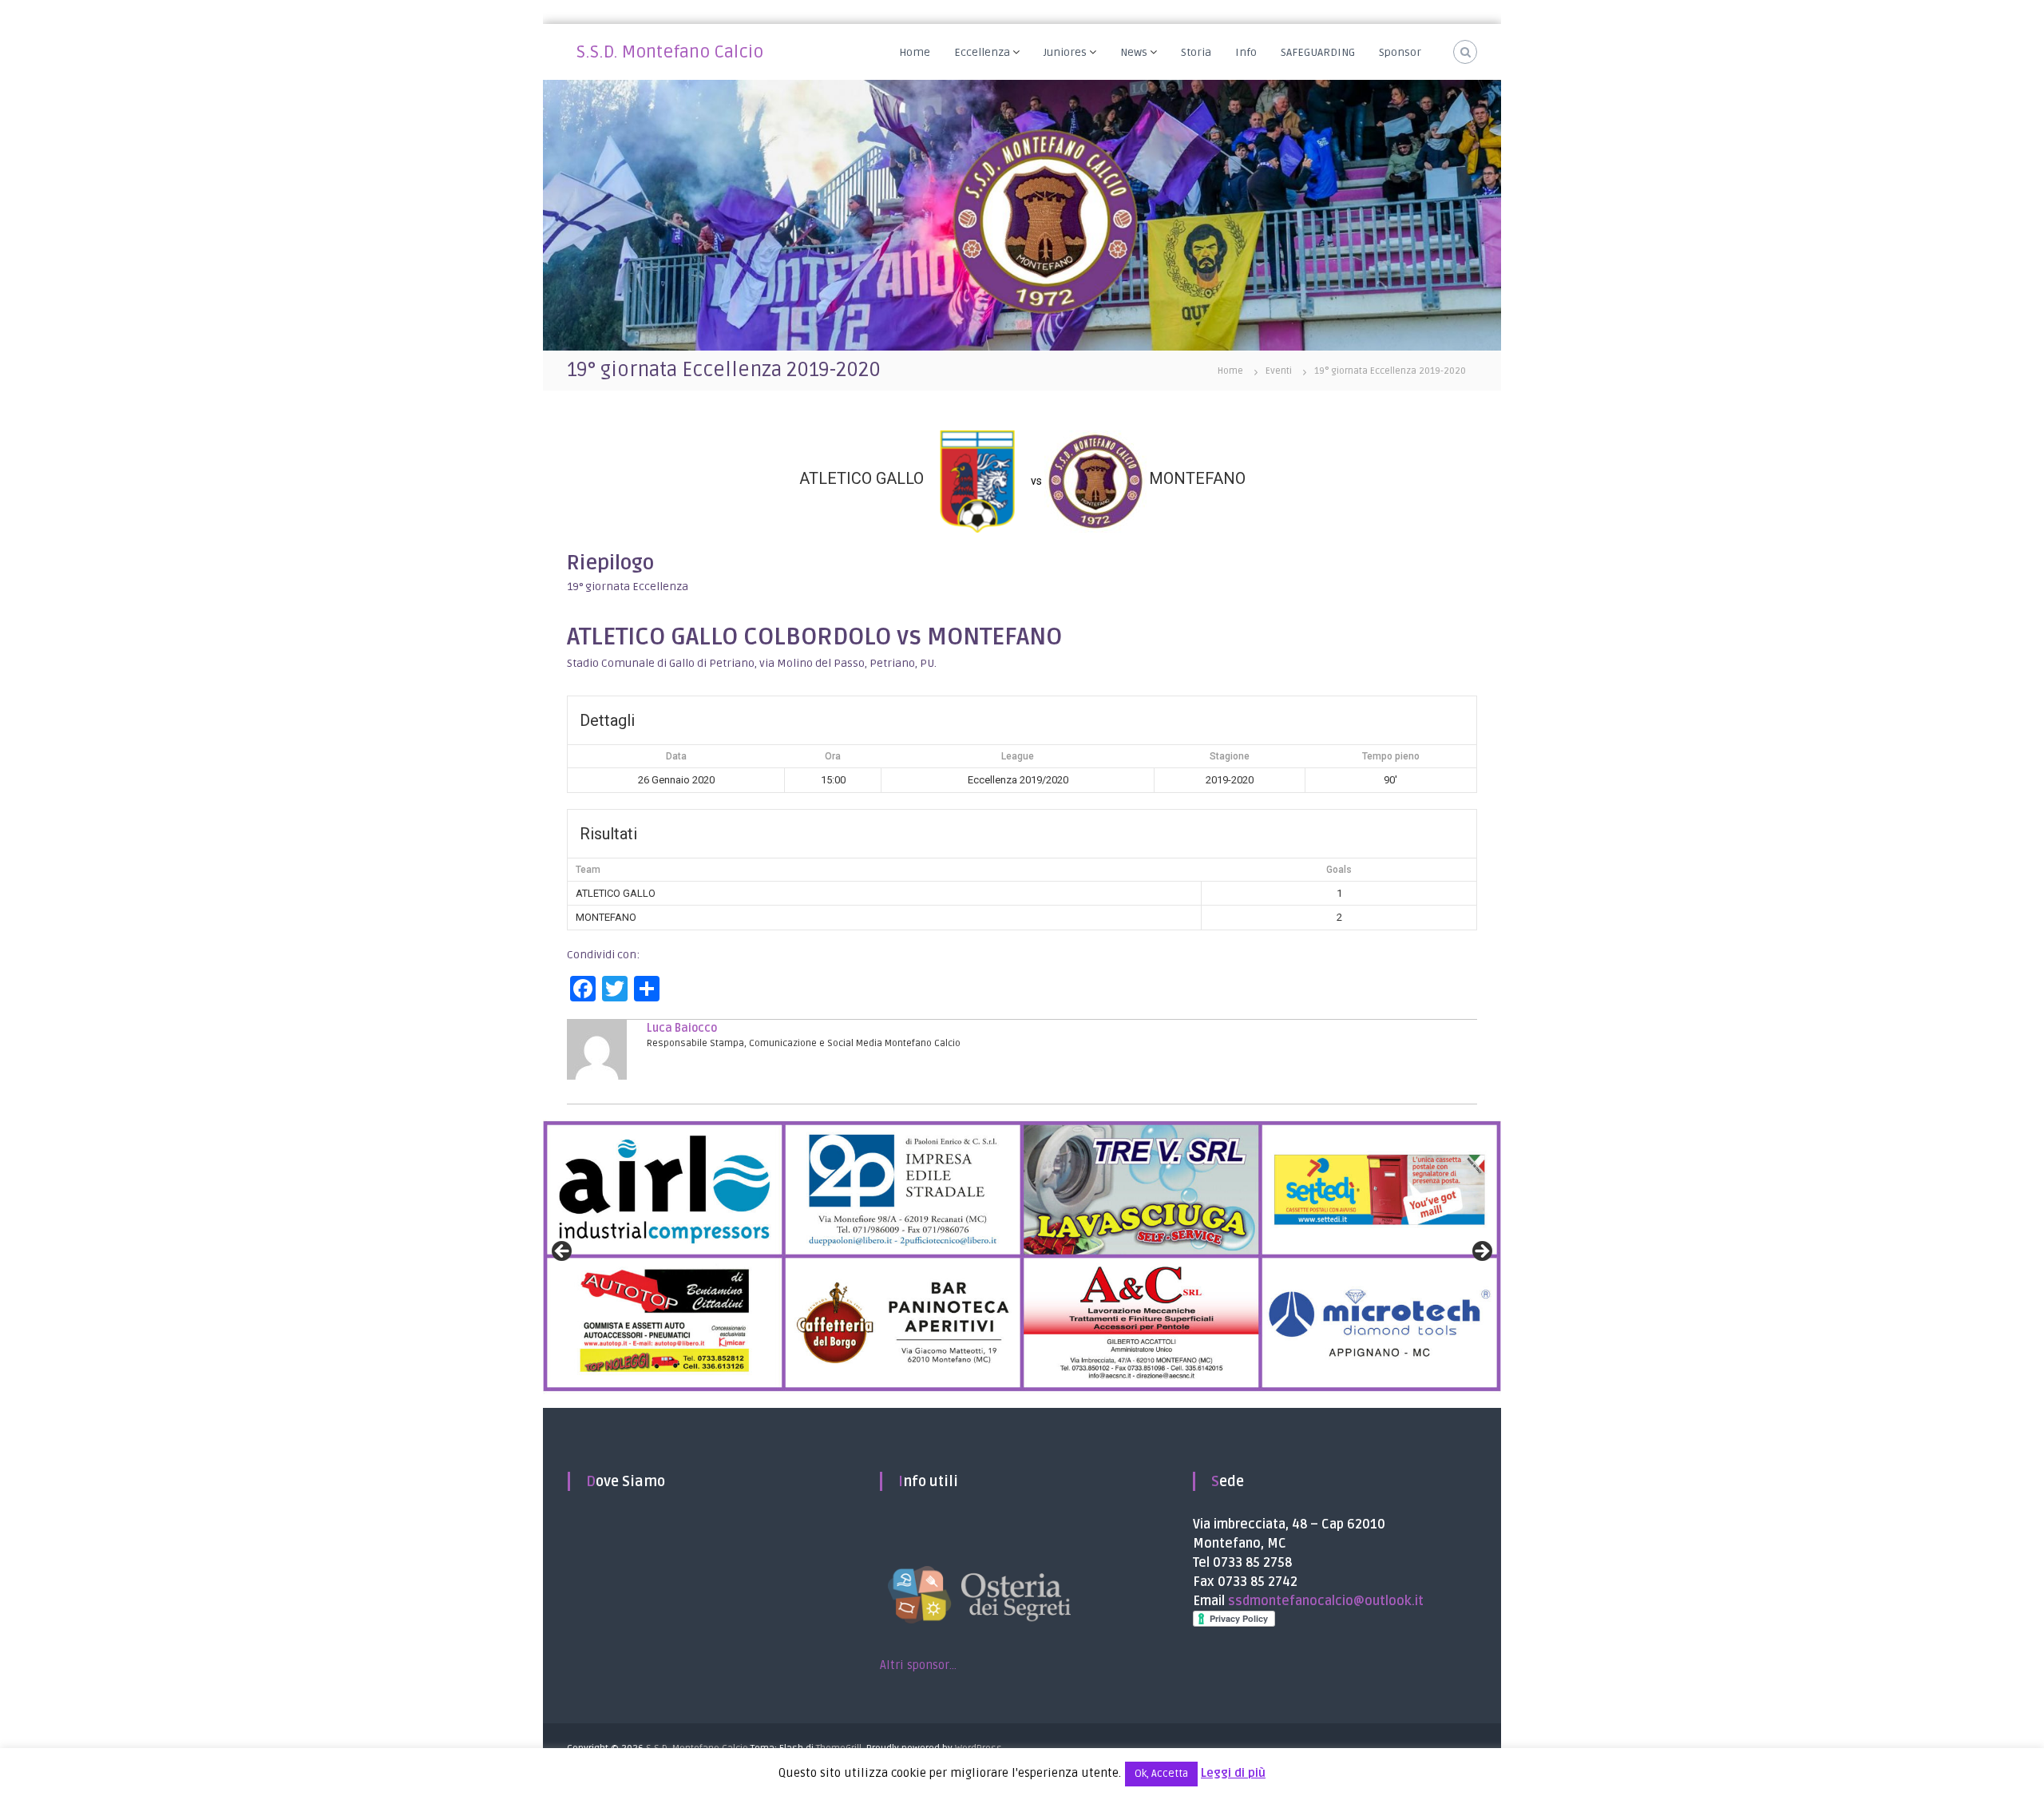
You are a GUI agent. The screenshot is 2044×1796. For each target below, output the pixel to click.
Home (915, 52)
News (1134, 52)
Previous (563, 1252)
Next (1481, 1252)
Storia (1196, 52)
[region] (1022, 1257)
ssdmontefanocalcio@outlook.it (1326, 1601)
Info (1246, 52)
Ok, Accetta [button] (1161, 1774)
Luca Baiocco (682, 1028)
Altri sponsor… (918, 1665)
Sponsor (1400, 52)
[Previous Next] (1022, 1257)
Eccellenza (982, 52)
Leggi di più (1233, 1773)
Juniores (1065, 52)
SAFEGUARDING (1318, 52)
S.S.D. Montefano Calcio (670, 52)
